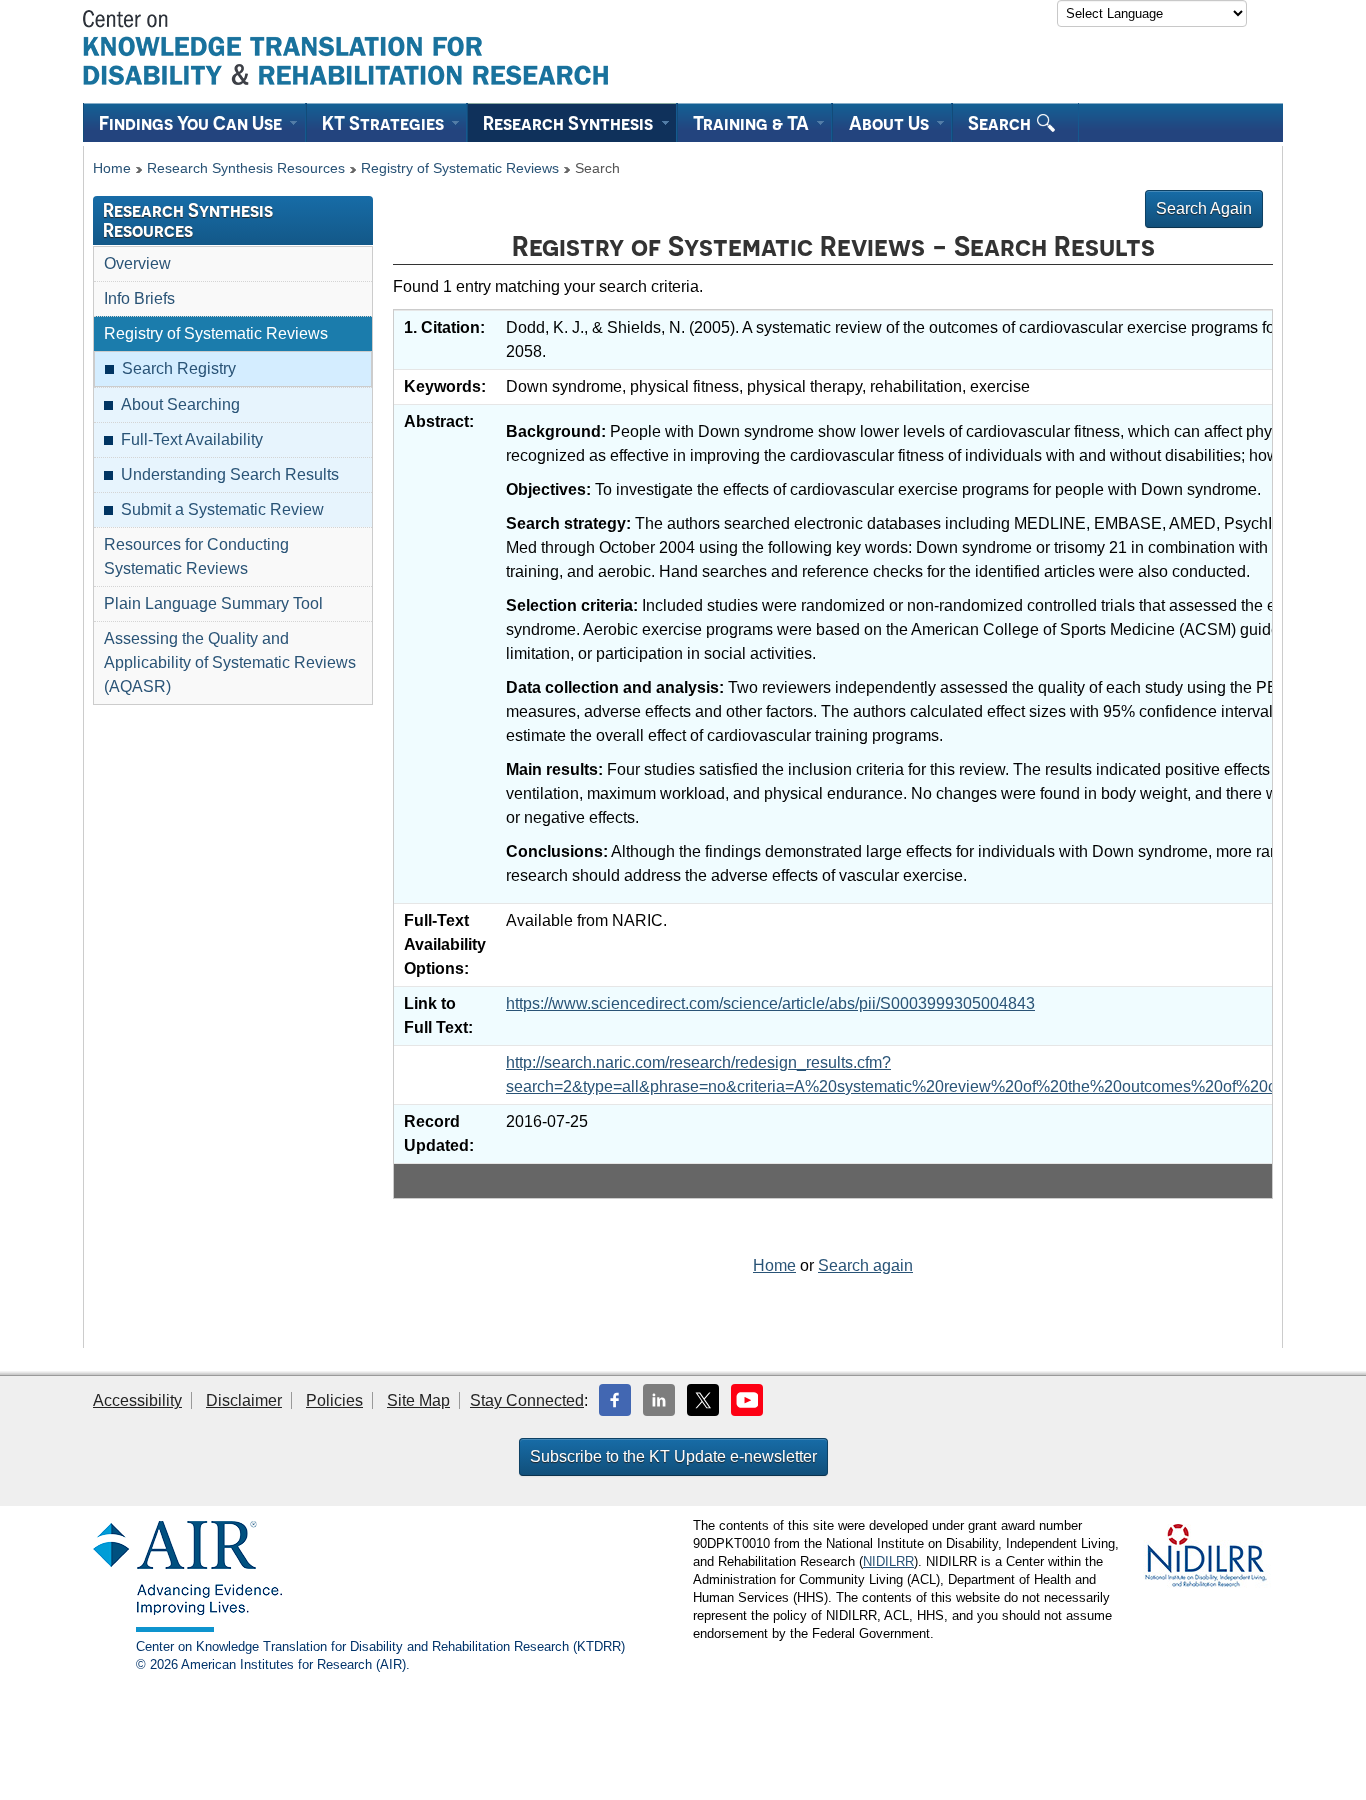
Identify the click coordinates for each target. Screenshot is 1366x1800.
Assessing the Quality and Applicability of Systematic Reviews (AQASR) (230, 662)
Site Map (418, 1400)
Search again (865, 1265)
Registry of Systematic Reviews (460, 168)
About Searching (180, 404)
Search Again (1204, 208)
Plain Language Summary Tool (213, 603)
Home (112, 168)
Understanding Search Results (230, 474)
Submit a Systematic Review (222, 509)
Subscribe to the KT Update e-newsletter (673, 1456)
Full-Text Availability (192, 439)
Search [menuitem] (1001, 123)
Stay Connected (527, 1400)
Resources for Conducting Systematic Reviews (196, 556)
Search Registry (179, 368)
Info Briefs (139, 298)
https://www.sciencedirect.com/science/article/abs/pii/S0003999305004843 (770, 1003)
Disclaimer (244, 1400)
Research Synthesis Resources (246, 168)
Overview (137, 263)
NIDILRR (888, 1561)
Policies (334, 1400)
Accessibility (137, 1400)
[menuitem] (194, 122)
